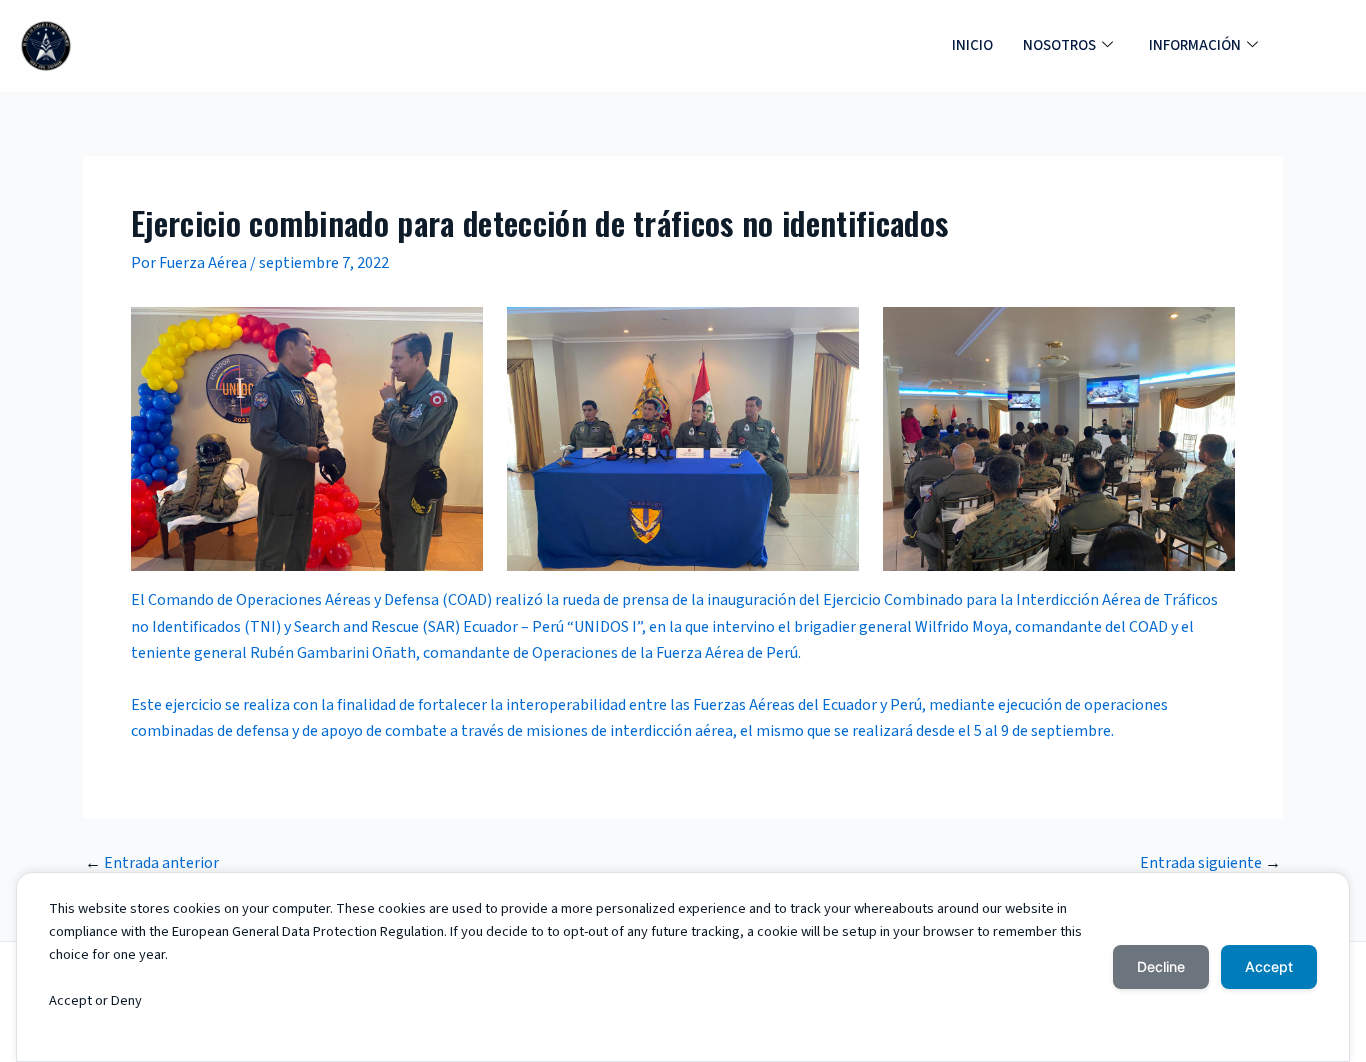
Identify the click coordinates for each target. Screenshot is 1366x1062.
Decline (1161, 966)
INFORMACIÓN (1195, 45)
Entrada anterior (152, 863)
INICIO (972, 45)
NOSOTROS (1059, 45)
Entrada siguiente (1210, 863)
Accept (1269, 966)
